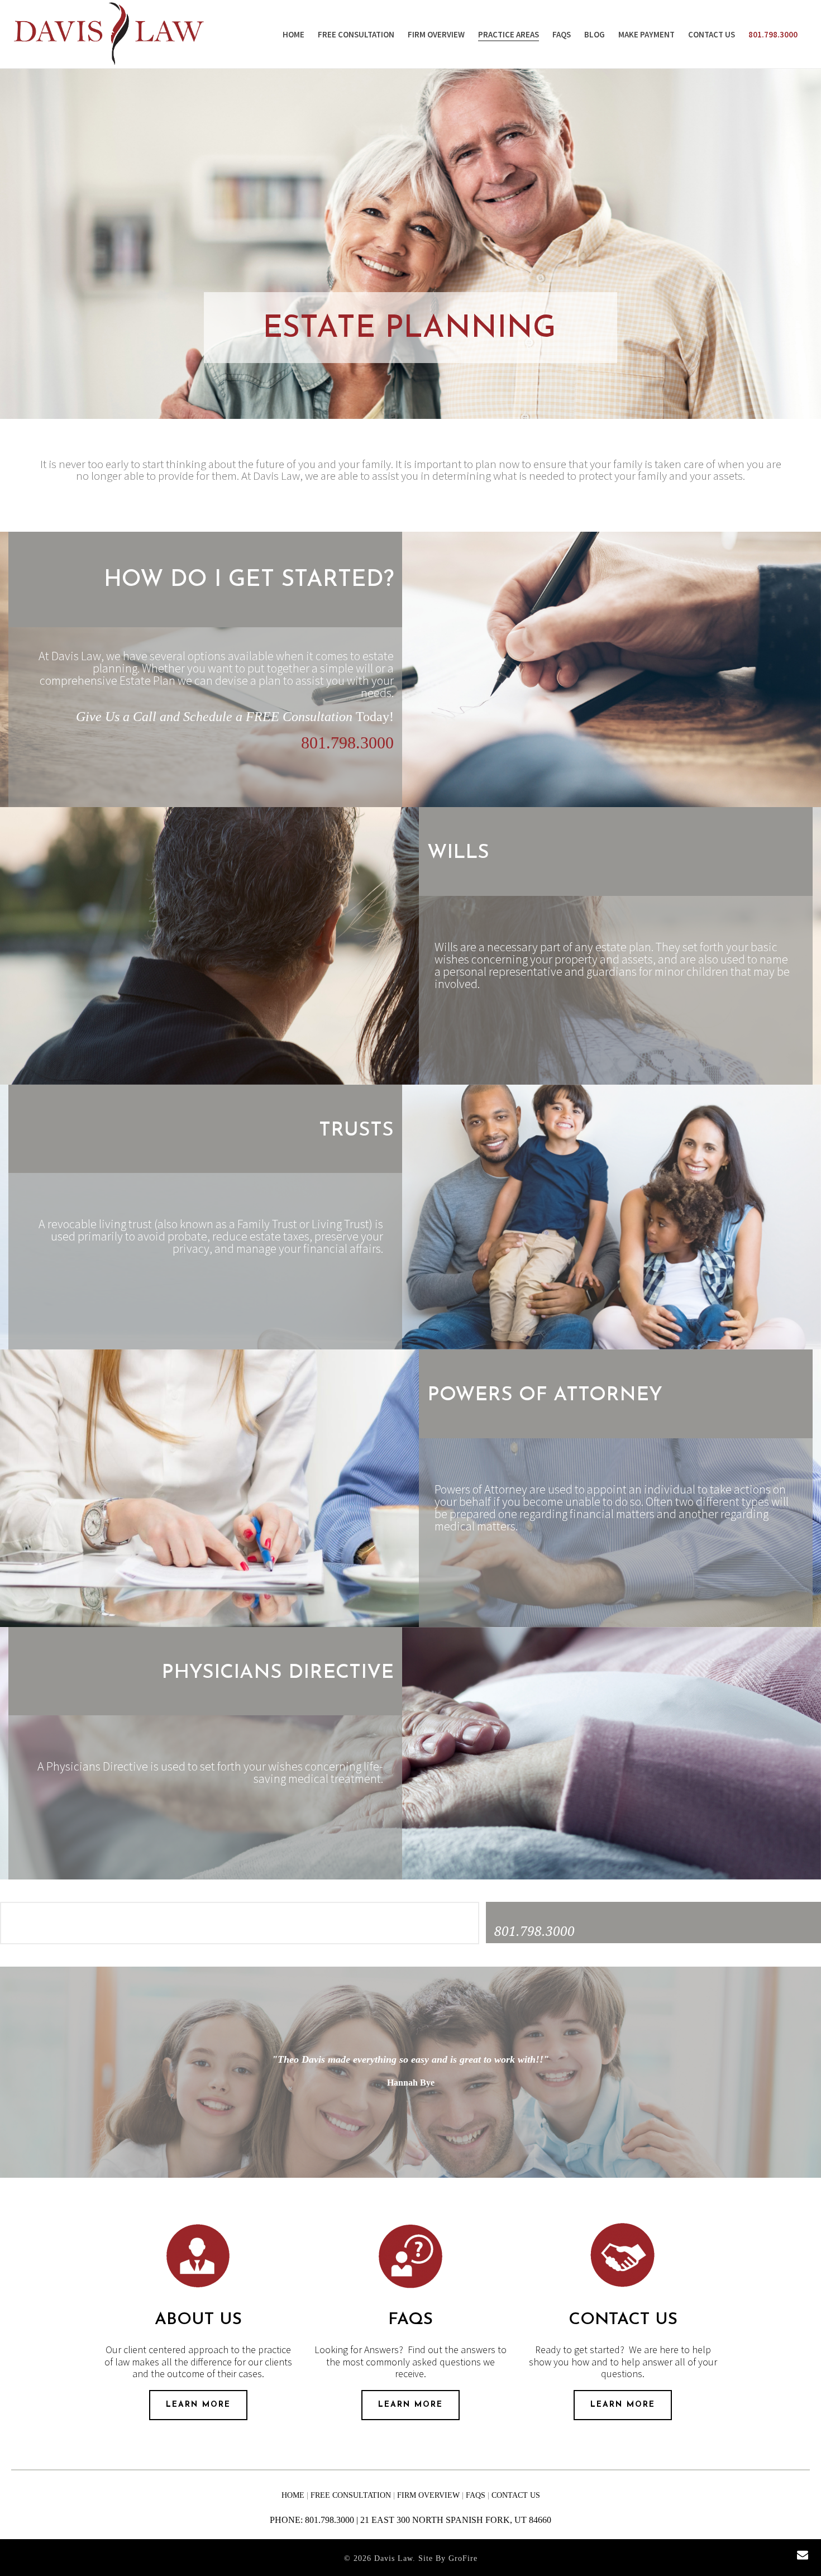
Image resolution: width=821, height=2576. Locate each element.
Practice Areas (509, 34)
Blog (595, 34)
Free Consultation (356, 34)
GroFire (463, 2558)
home (294, 2495)
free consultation (352, 2495)
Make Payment (646, 34)
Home (293, 34)
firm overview (436, 34)
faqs (562, 34)
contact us (712, 34)
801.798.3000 (773, 34)
